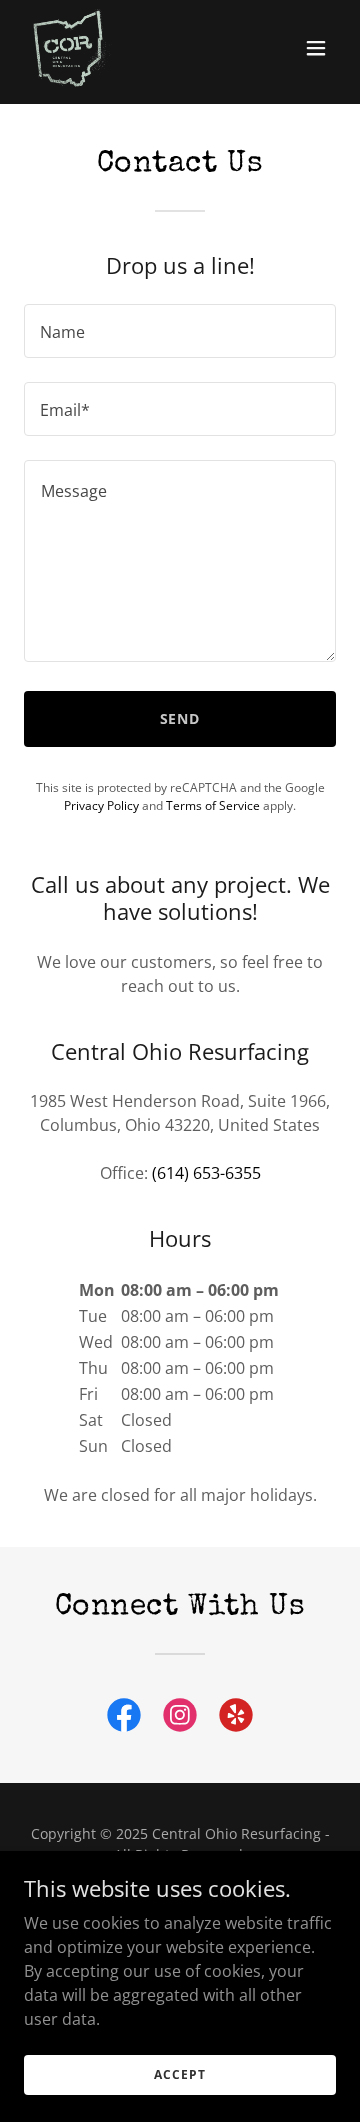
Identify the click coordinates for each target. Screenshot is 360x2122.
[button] (316, 48)
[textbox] (180, 331)
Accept (179, 2074)
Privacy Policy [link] (101, 805)
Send (180, 718)
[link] (72, 48)
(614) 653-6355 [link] (206, 1173)
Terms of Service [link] (213, 805)
